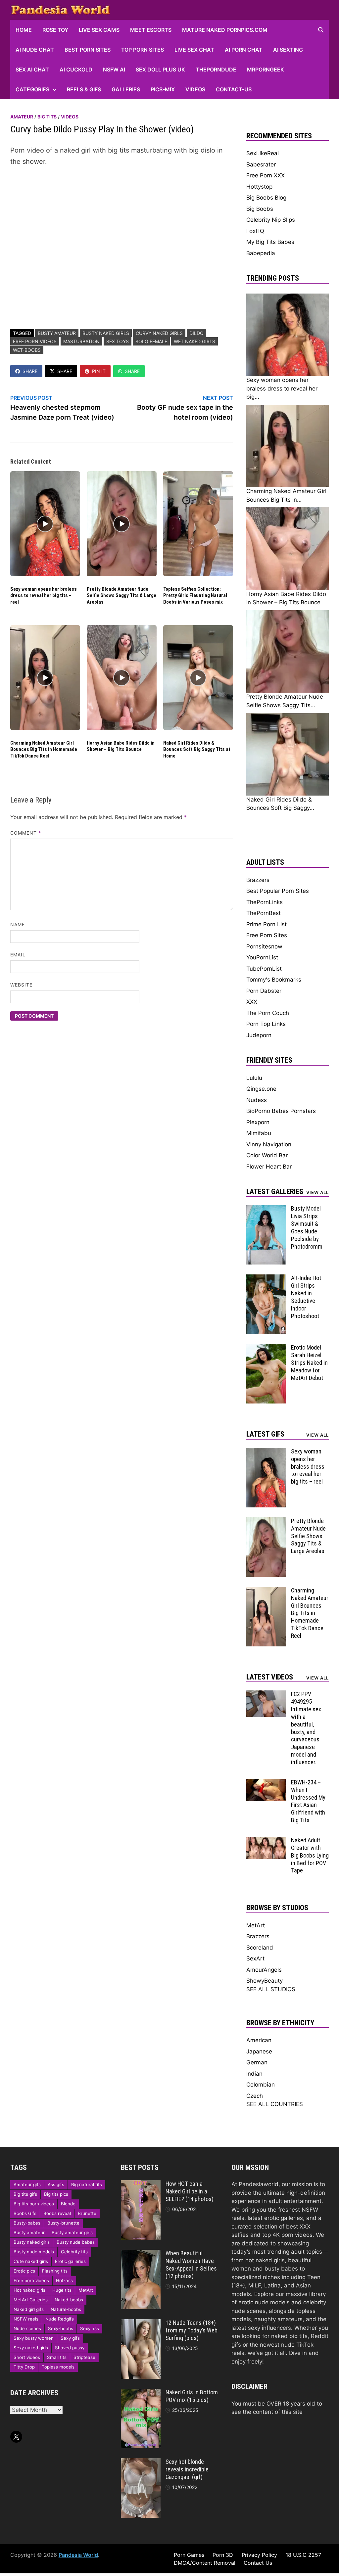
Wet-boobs (27, 350)
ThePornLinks (265, 902)
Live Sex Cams (99, 30)
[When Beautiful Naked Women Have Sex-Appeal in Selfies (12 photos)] (141, 2254)
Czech (255, 2096)
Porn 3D (223, 2555)
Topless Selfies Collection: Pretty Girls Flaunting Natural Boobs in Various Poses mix (195, 596)
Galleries (126, 89)
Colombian (261, 2085)
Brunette (87, 2213)
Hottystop (259, 187)
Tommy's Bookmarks (274, 980)
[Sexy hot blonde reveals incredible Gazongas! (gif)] (141, 2462)
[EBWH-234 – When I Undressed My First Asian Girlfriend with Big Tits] (266, 1783)
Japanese (259, 2051)
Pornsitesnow (264, 946)
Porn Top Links (266, 1024)
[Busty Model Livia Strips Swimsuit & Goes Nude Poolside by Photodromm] (266, 1209)
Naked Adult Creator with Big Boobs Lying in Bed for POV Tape (310, 1855)
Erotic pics (24, 2271)
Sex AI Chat (32, 69)
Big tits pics (56, 2194)
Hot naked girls (29, 2290)
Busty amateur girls (72, 2232)
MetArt (256, 1925)
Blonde (68, 2204)
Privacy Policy (259, 2555)
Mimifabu (259, 1133)
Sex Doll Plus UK (160, 69)
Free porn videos (35, 341)
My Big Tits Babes (270, 242)
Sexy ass (90, 2328)
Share (30, 371)
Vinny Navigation (269, 1144)
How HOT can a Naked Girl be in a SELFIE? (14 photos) (190, 2191)
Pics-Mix (163, 89)
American (259, 2040)
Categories (32, 89)
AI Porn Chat (244, 50)
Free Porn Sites (267, 935)
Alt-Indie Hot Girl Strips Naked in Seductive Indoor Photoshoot (306, 1297)
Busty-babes (27, 2223)
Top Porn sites (143, 50)
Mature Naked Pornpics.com (225, 30)
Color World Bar (267, 1155)
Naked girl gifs (29, 2309)
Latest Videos (270, 1677)
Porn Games (189, 2555)
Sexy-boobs (61, 2328)
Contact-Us (234, 89)
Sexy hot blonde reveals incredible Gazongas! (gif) (187, 2469)
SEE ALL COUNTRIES (275, 2104)
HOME (24, 30)
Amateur (22, 117)
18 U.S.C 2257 (303, 2555)
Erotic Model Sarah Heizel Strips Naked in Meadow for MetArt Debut (309, 1362)
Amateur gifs (27, 2185)
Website (22, 985)
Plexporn (258, 1122)
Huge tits (62, 2290)
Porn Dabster (264, 991)
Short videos (27, 2357)
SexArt (255, 1958)
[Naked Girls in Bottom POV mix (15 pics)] (141, 2393)
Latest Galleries (275, 1192)
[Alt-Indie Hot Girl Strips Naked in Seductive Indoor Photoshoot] (266, 1278)
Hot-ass (64, 2280)
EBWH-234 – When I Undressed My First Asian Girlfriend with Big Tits (308, 1801)
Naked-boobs (69, 2300)
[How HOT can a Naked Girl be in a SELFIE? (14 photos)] (141, 2184)
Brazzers (258, 880)
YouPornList (262, 957)
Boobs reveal (57, 2213)
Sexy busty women (34, 2338)
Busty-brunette (63, 2223)
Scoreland (260, 1948)
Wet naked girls (194, 341)
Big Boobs (260, 209)
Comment (26, 833)
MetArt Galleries (31, 2300)
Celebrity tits (74, 2252)
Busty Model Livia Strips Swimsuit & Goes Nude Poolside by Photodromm (307, 1227)
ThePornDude (216, 69)
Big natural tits (87, 2185)
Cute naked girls (31, 2261)
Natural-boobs (66, 2309)
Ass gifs (56, 2185)
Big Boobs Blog (266, 198)
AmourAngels (264, 1970)
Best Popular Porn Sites (278, 891)
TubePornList (264, 969)
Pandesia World (78, 2555)
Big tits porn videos (34, 2204)
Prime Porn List (266, 924)
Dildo (196, 333)
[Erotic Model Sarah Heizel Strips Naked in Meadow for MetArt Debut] (266, 1348)
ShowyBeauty (265, 1981)
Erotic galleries (70, 2261)
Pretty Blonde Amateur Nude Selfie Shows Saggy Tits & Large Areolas (121, 596)
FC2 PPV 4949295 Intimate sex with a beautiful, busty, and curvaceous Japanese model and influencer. (306, 1728)
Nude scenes (27, 2328)
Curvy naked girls (159, 333)
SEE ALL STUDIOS (271, 1989)
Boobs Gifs (25, 2213)
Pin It (99, 371)
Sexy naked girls (31, 2348)
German (257, 2062)
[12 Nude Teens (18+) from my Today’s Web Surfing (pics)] (141, 2323)
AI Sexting (288, 50)
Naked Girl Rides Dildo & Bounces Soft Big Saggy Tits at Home (197, 749)
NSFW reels (26, 2319)
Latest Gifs (265, 1434)
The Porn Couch (268, 1013)
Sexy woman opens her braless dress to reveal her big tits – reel (44, 596)
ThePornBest (264, 913)
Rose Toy (55, 30)
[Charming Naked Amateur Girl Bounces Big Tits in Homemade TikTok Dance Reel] (266, 1591)
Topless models (58, 2367)
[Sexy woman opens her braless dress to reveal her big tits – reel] (266, 1452)
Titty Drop (24, 2367)
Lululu (254, 1078)
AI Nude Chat (35, 50)
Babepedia (261, 253)
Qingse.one (261, 1089)
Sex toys (118, 341)
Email (18, 955)
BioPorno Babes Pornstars (281, 1111)
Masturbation (81, 341)
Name (18, 924)
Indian (254, 2074)
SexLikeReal (263, 153)
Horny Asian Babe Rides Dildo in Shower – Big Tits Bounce (121, 746)
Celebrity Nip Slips (271, 220)
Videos (195, 89)
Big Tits (47, 117)
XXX (252, 1002)
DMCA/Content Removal (205, 2563)
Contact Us (258, 2563)
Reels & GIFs (84, 89)
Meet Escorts (151, 30)
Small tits (57, 2357)
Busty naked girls (106, 333)
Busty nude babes (76, 2242)
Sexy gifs (70, 2338)
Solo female (151, 341)
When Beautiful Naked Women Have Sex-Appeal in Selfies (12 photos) (191, 2265)
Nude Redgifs (60, 2319)
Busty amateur (57, 333)
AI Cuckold (76, 69)
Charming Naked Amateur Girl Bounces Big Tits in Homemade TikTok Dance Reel (44, 749)
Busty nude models (34, 2252)
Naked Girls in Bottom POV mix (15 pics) (192, 2396)
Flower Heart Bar (269, 1167)
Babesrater (261, 164)
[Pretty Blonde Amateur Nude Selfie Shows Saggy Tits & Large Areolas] (266, 1521)
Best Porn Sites (88, 50)
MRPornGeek (266, 69)
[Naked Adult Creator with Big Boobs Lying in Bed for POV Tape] (266, 1841)
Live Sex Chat (194, 50)
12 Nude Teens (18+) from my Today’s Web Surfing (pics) (192, 2330)
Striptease (84, 2357)
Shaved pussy (70, 2348)
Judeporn (259, 1035)
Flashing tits (55, 2271)
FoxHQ (255, 231)
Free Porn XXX (266, 175)
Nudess (257, 1100)
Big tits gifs (25, 2194)
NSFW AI (114, 69)
